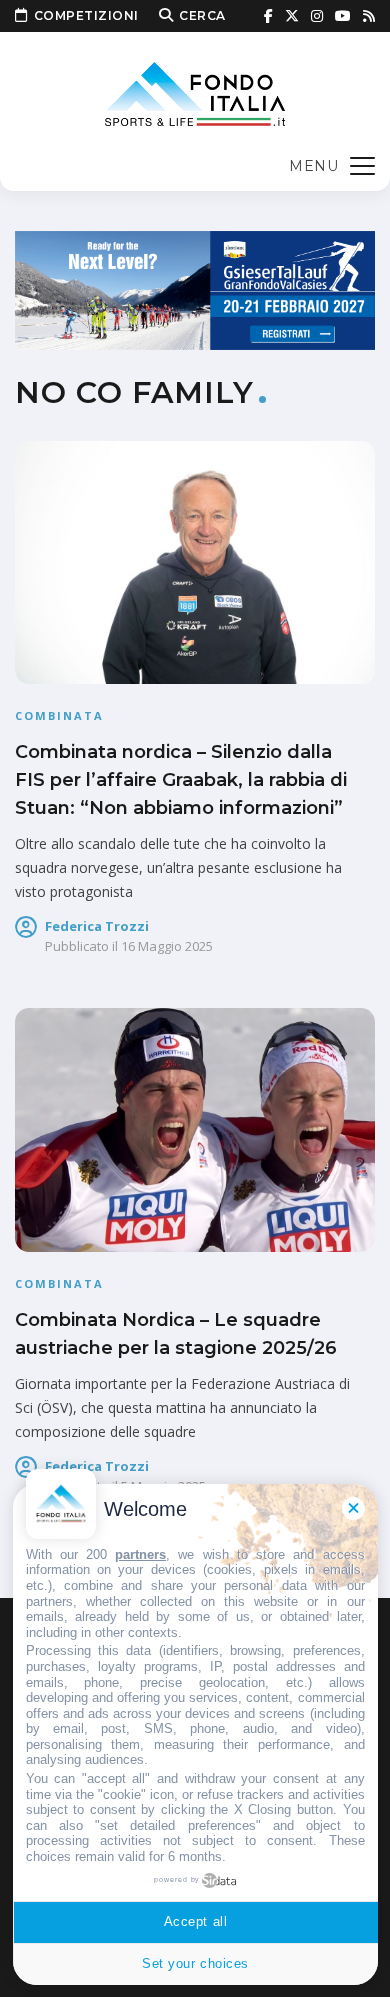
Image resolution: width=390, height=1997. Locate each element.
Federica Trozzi (97, 926)
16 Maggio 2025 (167, 946)
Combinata (59, 715)
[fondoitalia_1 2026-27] (195, 288)
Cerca (202, 15)
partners (140, 1554)
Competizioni (86, 15)
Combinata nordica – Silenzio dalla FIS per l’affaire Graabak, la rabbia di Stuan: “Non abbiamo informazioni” (181, 780)
